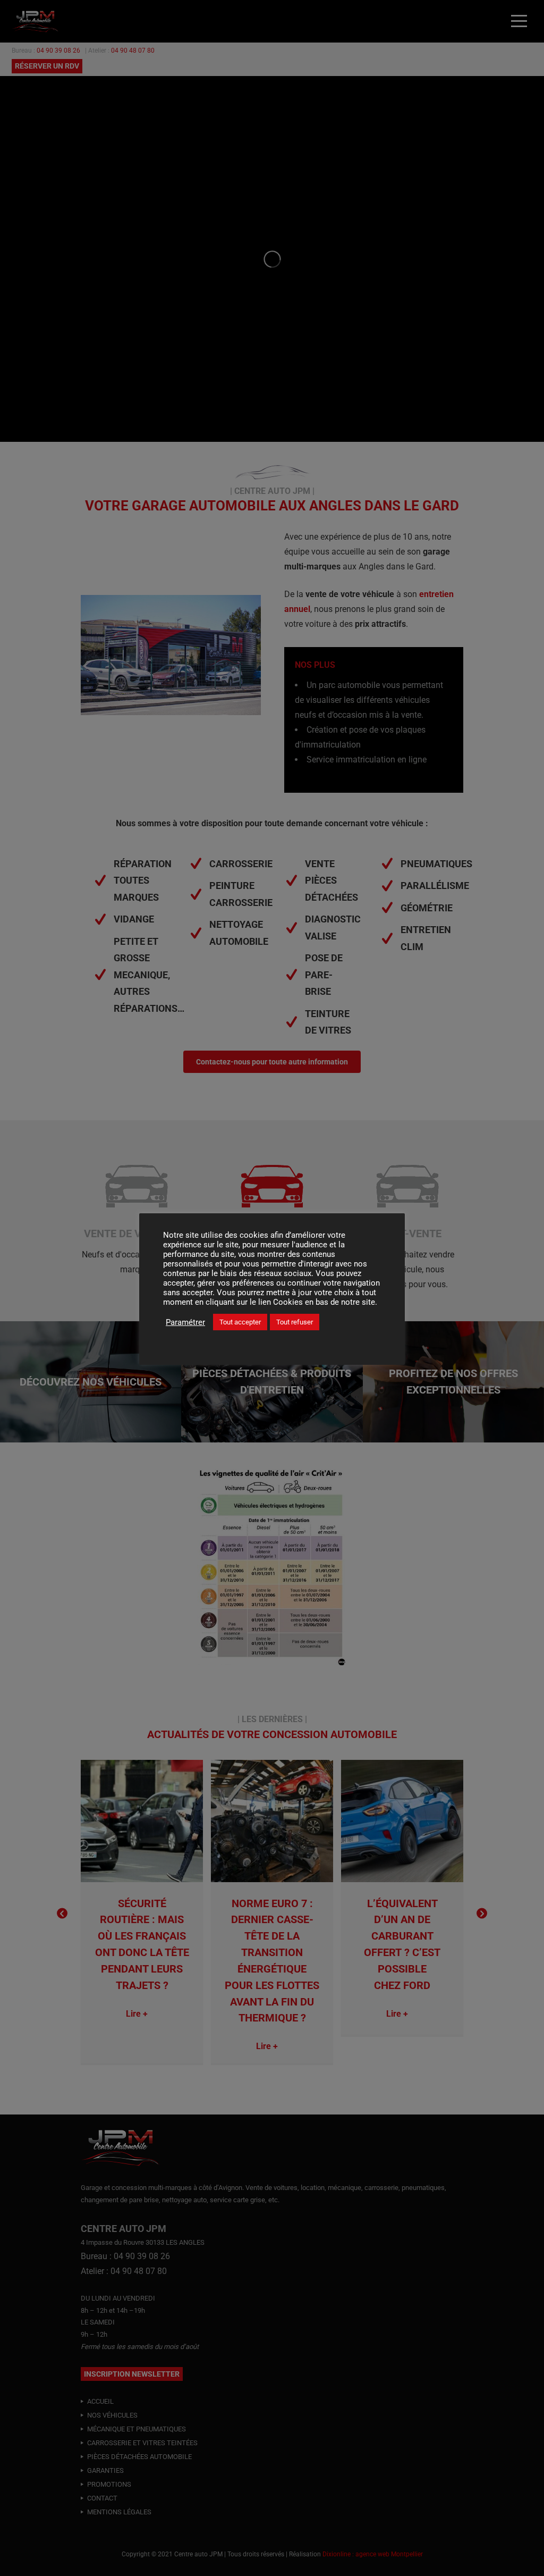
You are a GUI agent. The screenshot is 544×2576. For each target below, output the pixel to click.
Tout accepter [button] (240, 1322)
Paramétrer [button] (185, 1322)
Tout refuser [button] (295, 1322)
